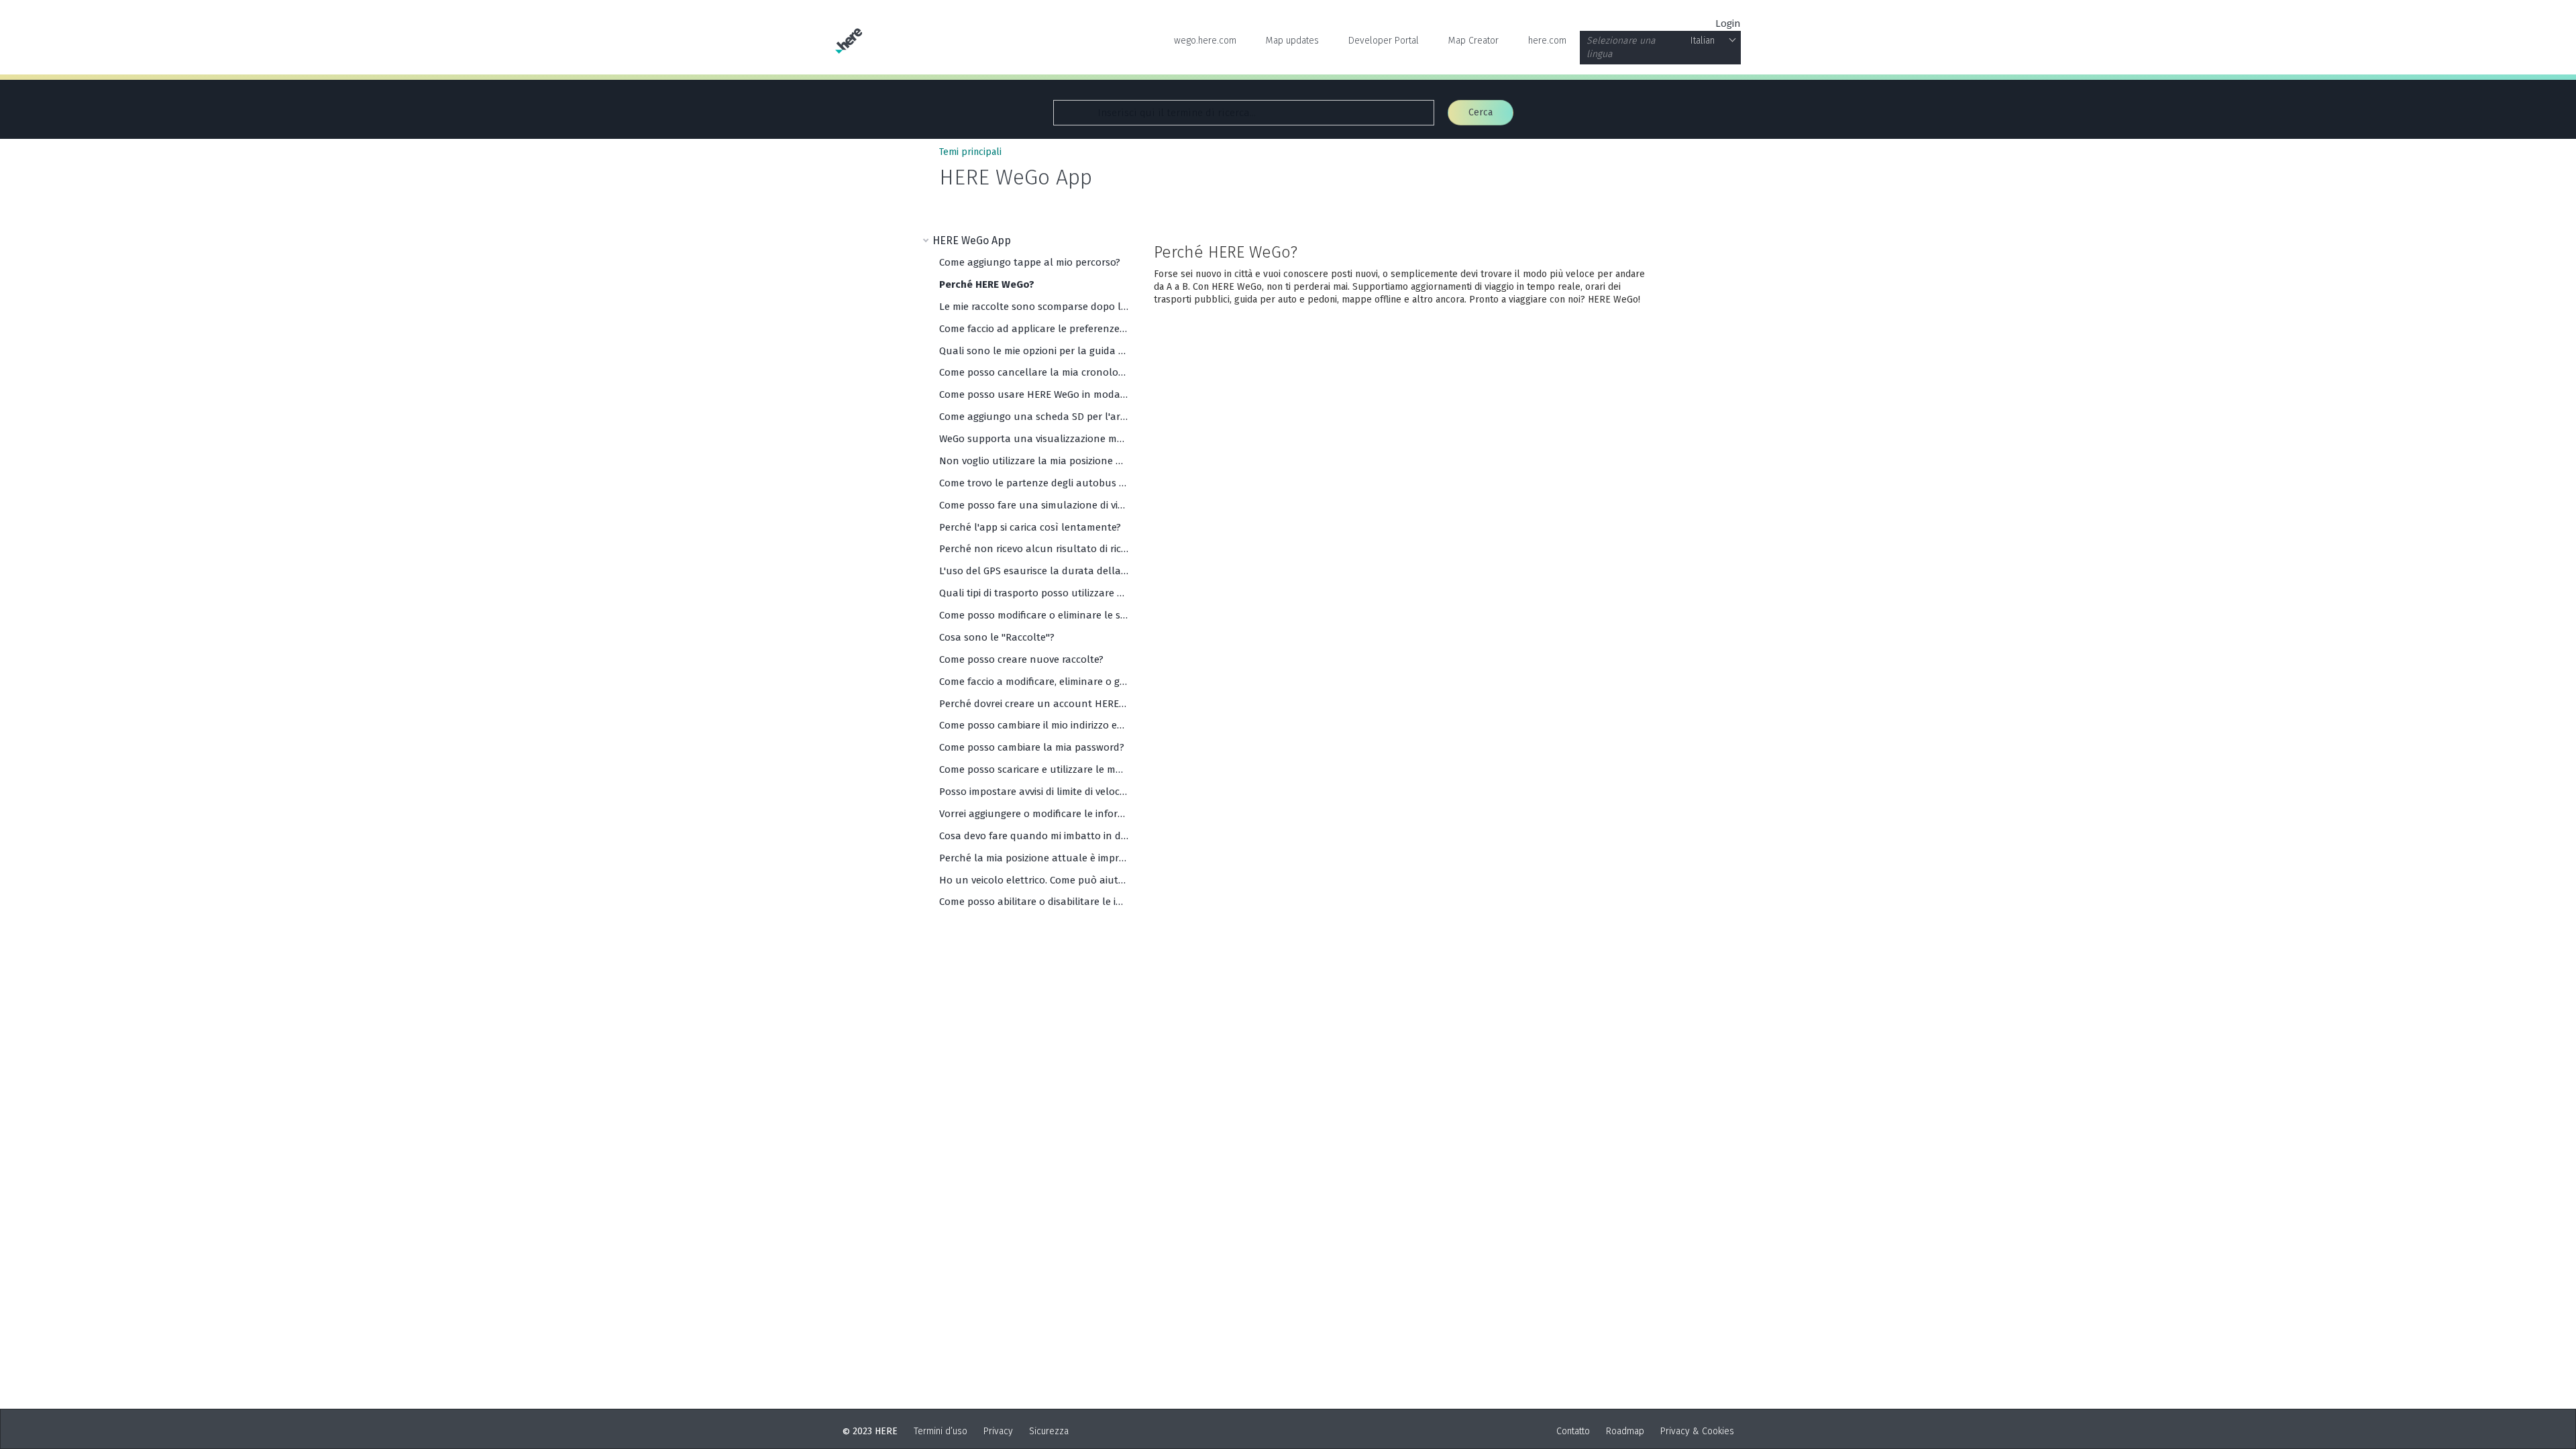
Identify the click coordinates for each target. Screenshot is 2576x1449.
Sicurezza (1049, 1431)
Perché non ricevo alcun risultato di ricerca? (1034, 549)
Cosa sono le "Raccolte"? (997, 637)
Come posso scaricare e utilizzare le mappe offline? (1034, 769)
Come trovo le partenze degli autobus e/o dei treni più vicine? (1034, 483)
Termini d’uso (941, 1431)
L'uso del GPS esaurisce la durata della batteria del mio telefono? (1034, 571)
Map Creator (1473, 41)
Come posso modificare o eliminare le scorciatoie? (1034, 615)
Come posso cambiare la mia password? (1032, 747)
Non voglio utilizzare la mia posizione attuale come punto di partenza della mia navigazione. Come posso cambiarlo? (1034, 461)
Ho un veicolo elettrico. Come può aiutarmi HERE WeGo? (1034, 880)
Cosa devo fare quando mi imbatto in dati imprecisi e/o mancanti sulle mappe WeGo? (1034, 836)
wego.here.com (1205, 41)
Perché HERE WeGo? (987, 284)
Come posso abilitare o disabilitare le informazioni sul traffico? (1034, 902)
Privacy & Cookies (1697, 1431)
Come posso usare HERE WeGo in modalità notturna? (1034, 394)
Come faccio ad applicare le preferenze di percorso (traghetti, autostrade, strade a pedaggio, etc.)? (1034, 329)
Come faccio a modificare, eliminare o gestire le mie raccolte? (1034, 682)
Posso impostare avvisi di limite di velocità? (1034, 792)
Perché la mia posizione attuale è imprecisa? (1034, 858)
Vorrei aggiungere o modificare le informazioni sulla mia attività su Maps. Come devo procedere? (1034, 814)
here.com (1547, 41)
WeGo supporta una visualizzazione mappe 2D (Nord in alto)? (1034, 439)
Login (1728, 23)
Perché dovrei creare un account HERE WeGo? (1034, 704)
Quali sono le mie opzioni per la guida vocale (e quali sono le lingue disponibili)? (1034, 351)
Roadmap (1625, 1431)
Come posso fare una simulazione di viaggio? (1034, 505)
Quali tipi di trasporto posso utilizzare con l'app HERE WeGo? (1034, 593)
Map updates (1292, 41)
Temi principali (970, 152)
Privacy (998, 1431)
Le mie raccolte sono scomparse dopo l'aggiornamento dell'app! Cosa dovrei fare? (1034, 307)
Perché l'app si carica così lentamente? (1030, 527)
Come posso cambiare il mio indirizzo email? (1034, 725)
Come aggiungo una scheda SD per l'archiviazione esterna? (1034, 417)
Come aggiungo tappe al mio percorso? (1030, 262)
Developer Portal (1384, 41)
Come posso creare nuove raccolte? (1021, 659)
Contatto (1573, 1431)
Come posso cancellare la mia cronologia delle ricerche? (1034, 372)
